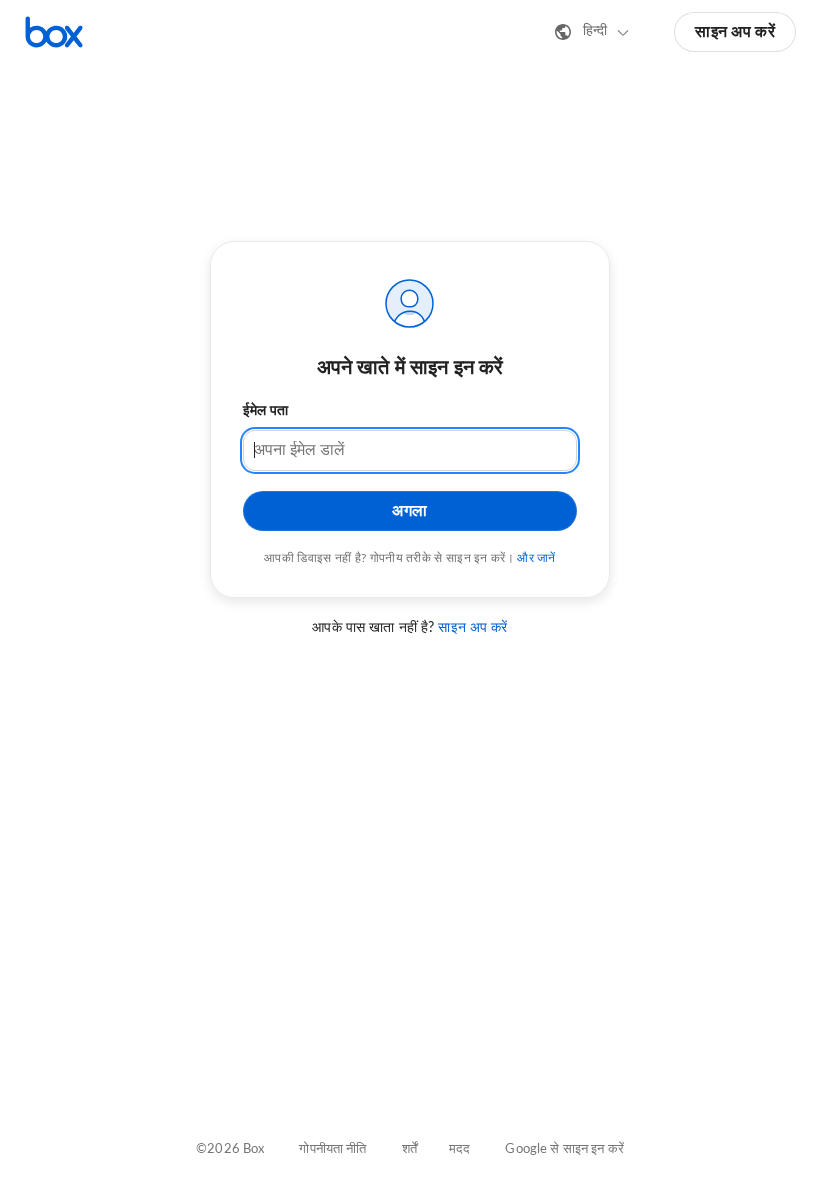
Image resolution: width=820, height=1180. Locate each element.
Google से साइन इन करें (564, 1149)
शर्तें (409, 1149)
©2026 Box (230, 1149)
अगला (410, 511)
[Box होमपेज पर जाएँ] (54, 32)
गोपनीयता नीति (332, 1149)
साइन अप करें (735, 32)
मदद (459, 1149)
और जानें (536, 558)
